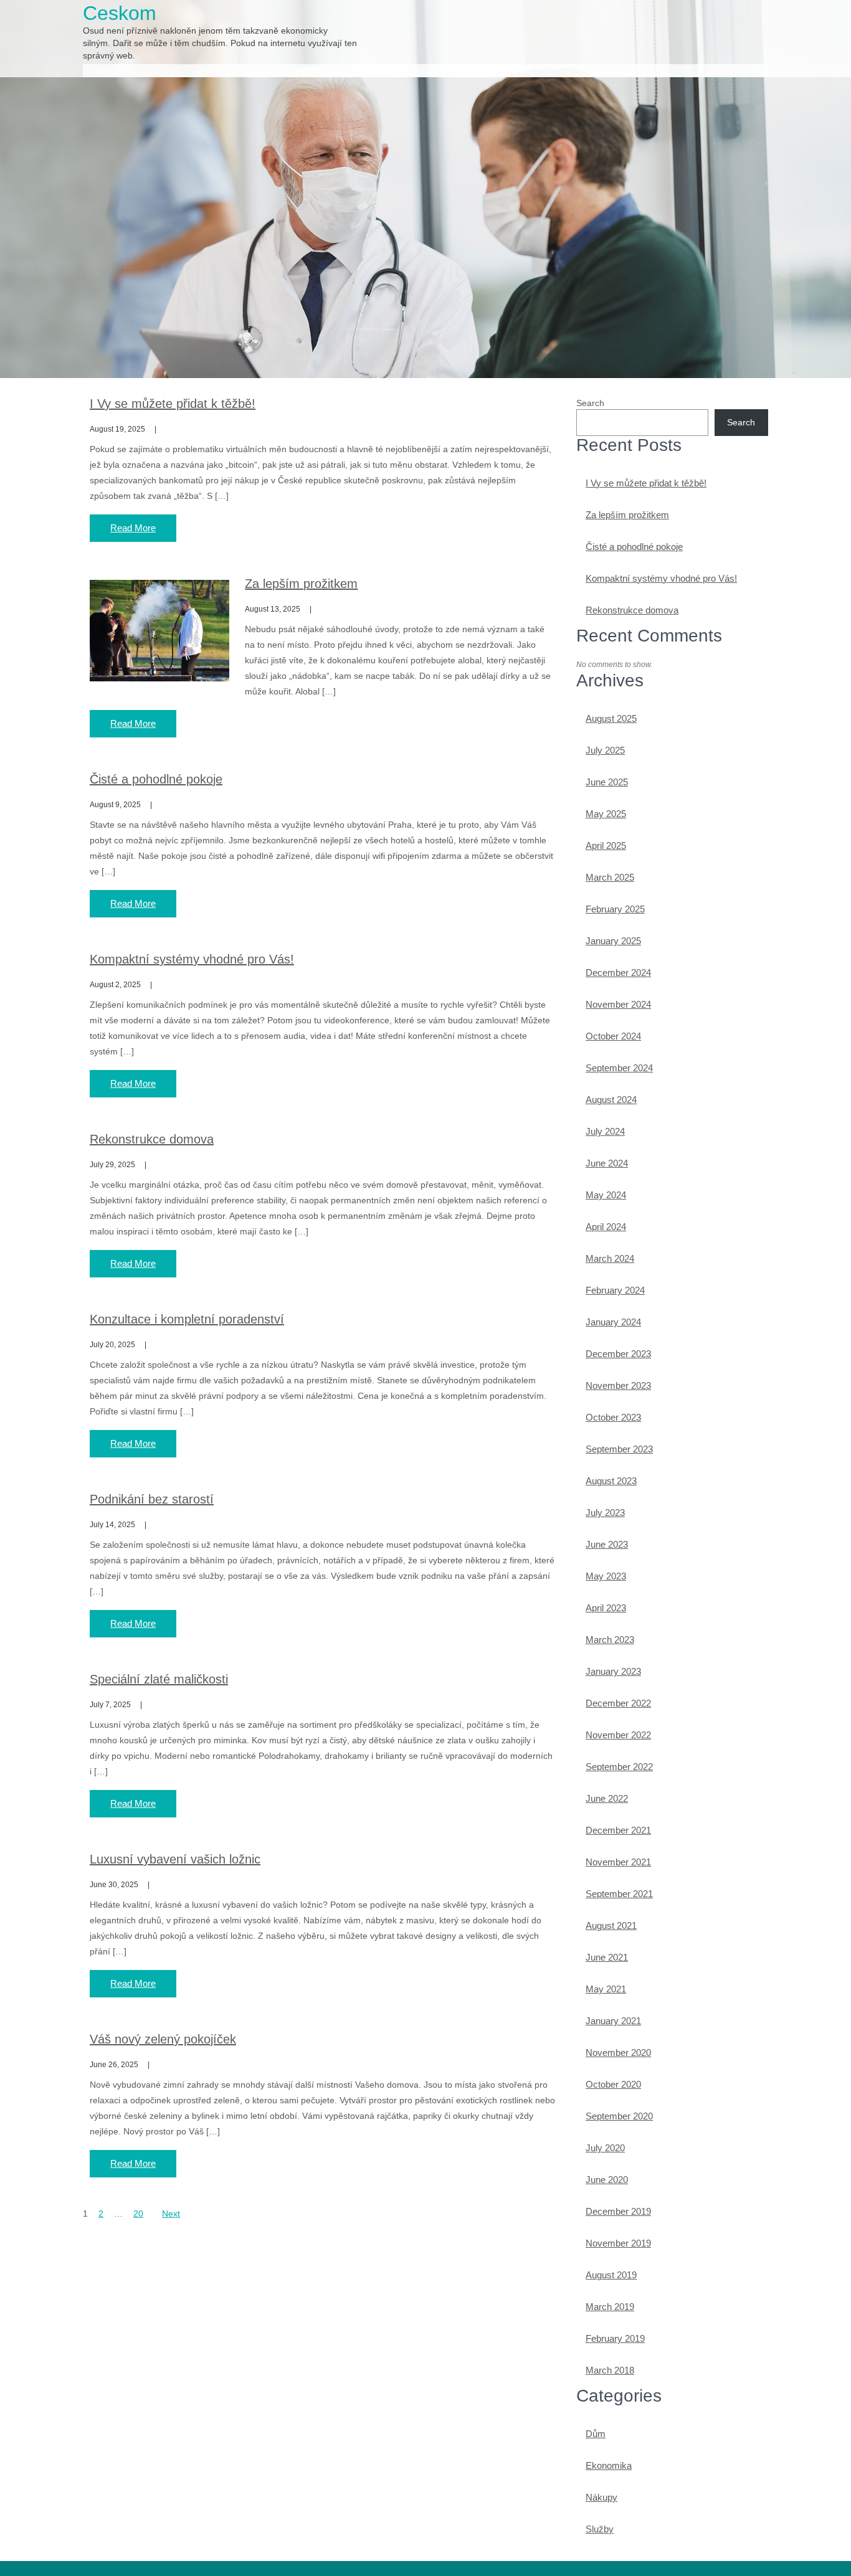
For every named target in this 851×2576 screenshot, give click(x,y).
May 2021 (606, 1989)
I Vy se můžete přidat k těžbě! (173, 404)
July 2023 (605, 1513)
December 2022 (618, 1703)
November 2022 (618, 1735)
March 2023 (610, 1640)
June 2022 (607, 1798)
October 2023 (613, 1417)
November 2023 (618, 1385)
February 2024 (615, 1290)
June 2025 (607, 782)
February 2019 (615, 2338)
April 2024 (606, 1227)
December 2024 (618, 973)
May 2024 (606, 1195)
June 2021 (607, 1957)
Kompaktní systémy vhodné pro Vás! (192, 959)
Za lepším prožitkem (301, 584)
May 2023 (606, 1576)
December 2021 (618, 1830)
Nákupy (601, 2497)
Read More (133, 528)
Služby (600, 2529)
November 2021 (618, 1862)
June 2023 (607, 1544)
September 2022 (619, 1767)
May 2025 (606, 814)
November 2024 (618, 1004)
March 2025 (610, 877)
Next (171, 2214)
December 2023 (618, 1354)
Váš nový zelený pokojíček (163, 2039)
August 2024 (611, 1100)
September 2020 (619, 2116)
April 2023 (606, 1608)
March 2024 (610, 1258)
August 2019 (611, 2275)
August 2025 (611, 718)
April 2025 (606, 845)
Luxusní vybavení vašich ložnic (175, 1859)
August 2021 (611, 1925)
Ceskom (120, 13)
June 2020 (607, 2180)
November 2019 (618, 2243)
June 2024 (607, 1163)
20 (138, 2214)
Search (590, 403)
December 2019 (618, 2211)
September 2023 (619, 1449)
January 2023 (613, 1671)
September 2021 (619, 1894)
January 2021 (613, 2021)
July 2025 (605, 750)
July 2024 (605, 1131)
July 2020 (605, 2148)
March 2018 (610, 2370)
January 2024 (613, 1322)
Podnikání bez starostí (152, 1499)
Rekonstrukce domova (152, 1139)
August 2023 (611, 1481)
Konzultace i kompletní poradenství (187, 1319)
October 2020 (613, 2084)
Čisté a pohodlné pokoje (156, 779)
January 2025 (613, 941)
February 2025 (615, 909)
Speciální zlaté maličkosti (159, 1679)
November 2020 (618, 2053)
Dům (596, 2434)
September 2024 (619, 1068)
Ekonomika (609, 2465)
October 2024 (613, 1036)
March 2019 (610, 2307)
